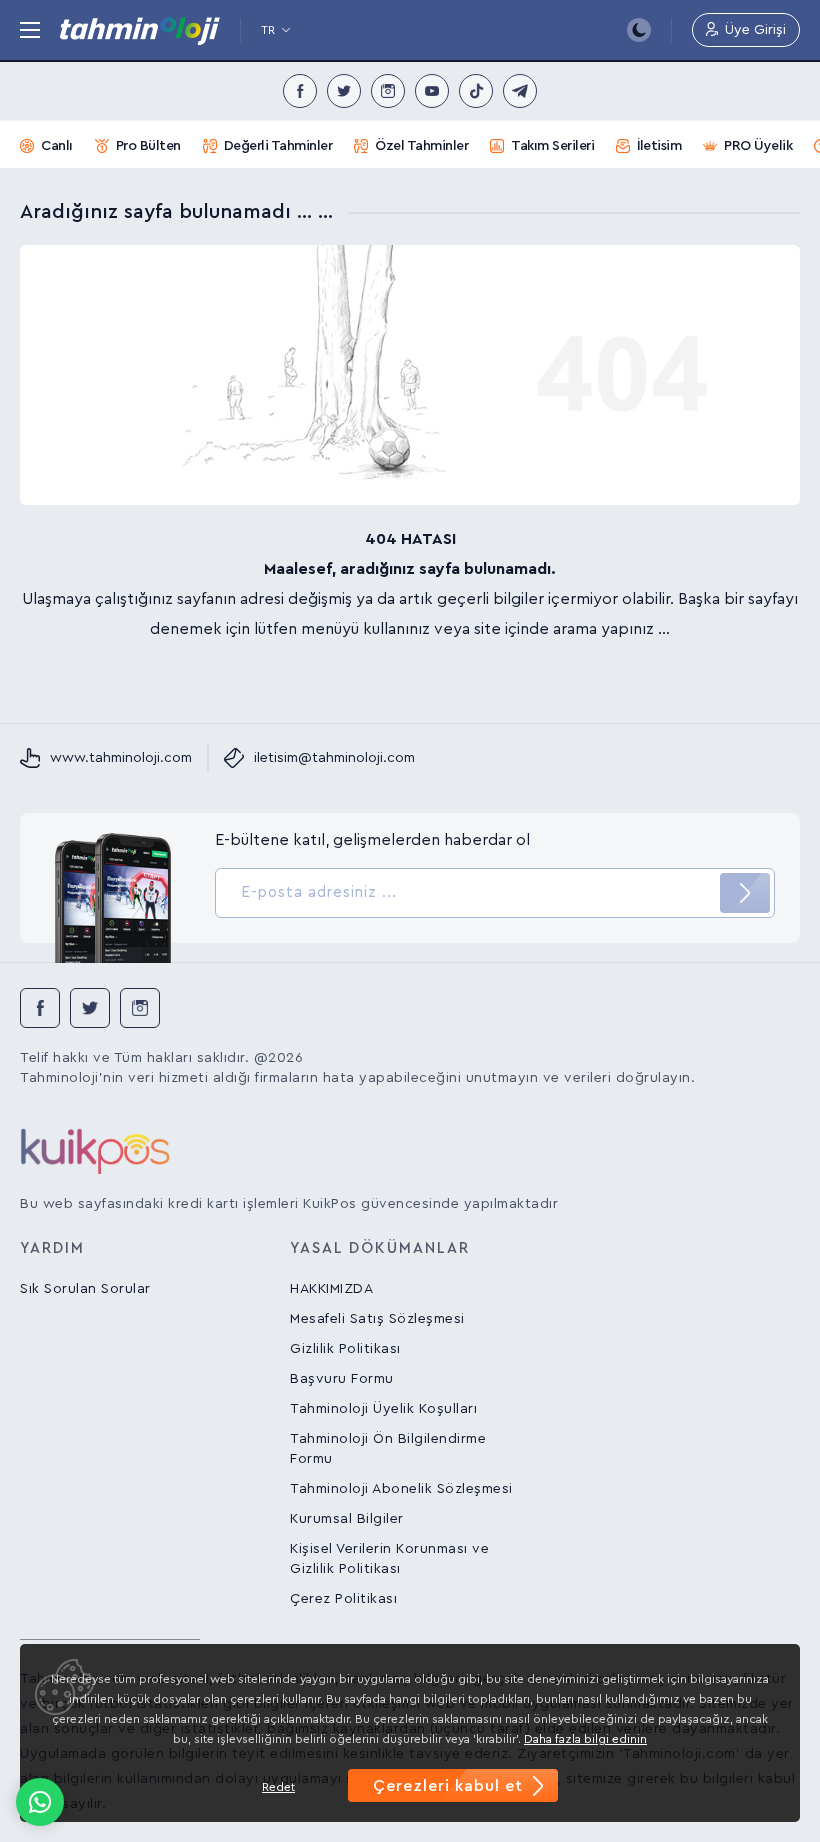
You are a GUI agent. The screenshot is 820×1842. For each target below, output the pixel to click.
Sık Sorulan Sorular (85, 1289)
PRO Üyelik (758, 146)
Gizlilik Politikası (345, 1349)
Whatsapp (40, 1802)
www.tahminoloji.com (121, 758)
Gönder (745, 893)
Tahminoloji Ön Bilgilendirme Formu (388, 1449)
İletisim (659, 146)
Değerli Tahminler (278, 146)
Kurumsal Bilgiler (347, 1519)
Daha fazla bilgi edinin (585, 1739)
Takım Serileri (552, 146)
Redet (278, 1787)
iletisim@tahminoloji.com (334, 758)
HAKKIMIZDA (331, 1289)
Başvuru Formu (342, 1379)
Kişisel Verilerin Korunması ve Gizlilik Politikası (389, 1559)
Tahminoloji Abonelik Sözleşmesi (401, 1489)
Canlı (57, 146)
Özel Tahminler (421, 146)
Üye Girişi (755, 30)
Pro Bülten (148, 146)
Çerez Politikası (343, 1599)
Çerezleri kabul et (448, 1786)
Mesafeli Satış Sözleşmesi (377, 1319)
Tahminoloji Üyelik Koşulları (383, 1409)
